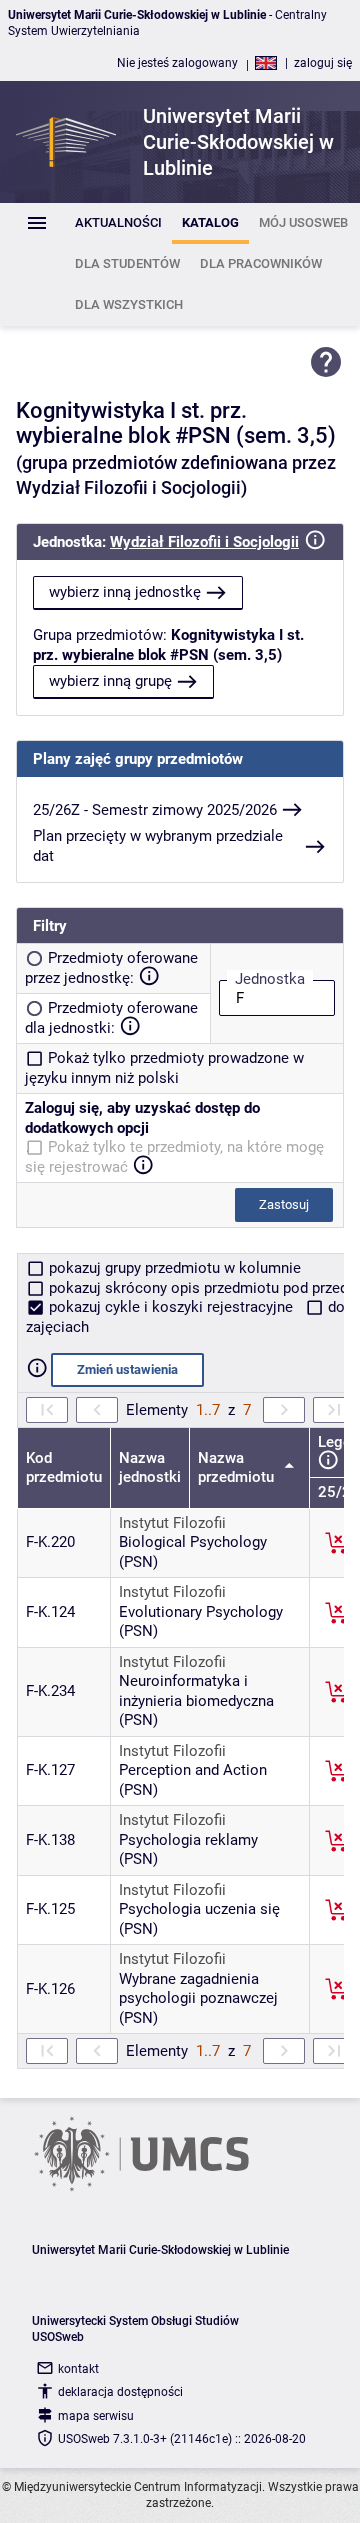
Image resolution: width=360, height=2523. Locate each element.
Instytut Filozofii (172, 1523)
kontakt (78, 2369)
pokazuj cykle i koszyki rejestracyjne (171, 1307)
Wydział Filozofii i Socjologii (204, 542)
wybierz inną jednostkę (125, 592)
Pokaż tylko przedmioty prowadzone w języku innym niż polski (164, 1068)
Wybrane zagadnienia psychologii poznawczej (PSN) (198, 1998)
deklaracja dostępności (120, 2392)
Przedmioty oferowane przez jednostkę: (111, 968)
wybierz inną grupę (110, 681)
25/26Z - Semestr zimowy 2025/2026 (155, 810)
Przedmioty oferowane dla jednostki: (111, 1018)
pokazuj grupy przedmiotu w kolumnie (173, 1268)
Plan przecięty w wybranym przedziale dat (158, 846)
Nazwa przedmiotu (238, 1468)
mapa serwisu (96, 2416)
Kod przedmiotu (64, 1468)
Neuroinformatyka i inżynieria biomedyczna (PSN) (196, 1700)
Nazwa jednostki (150, 1468)
